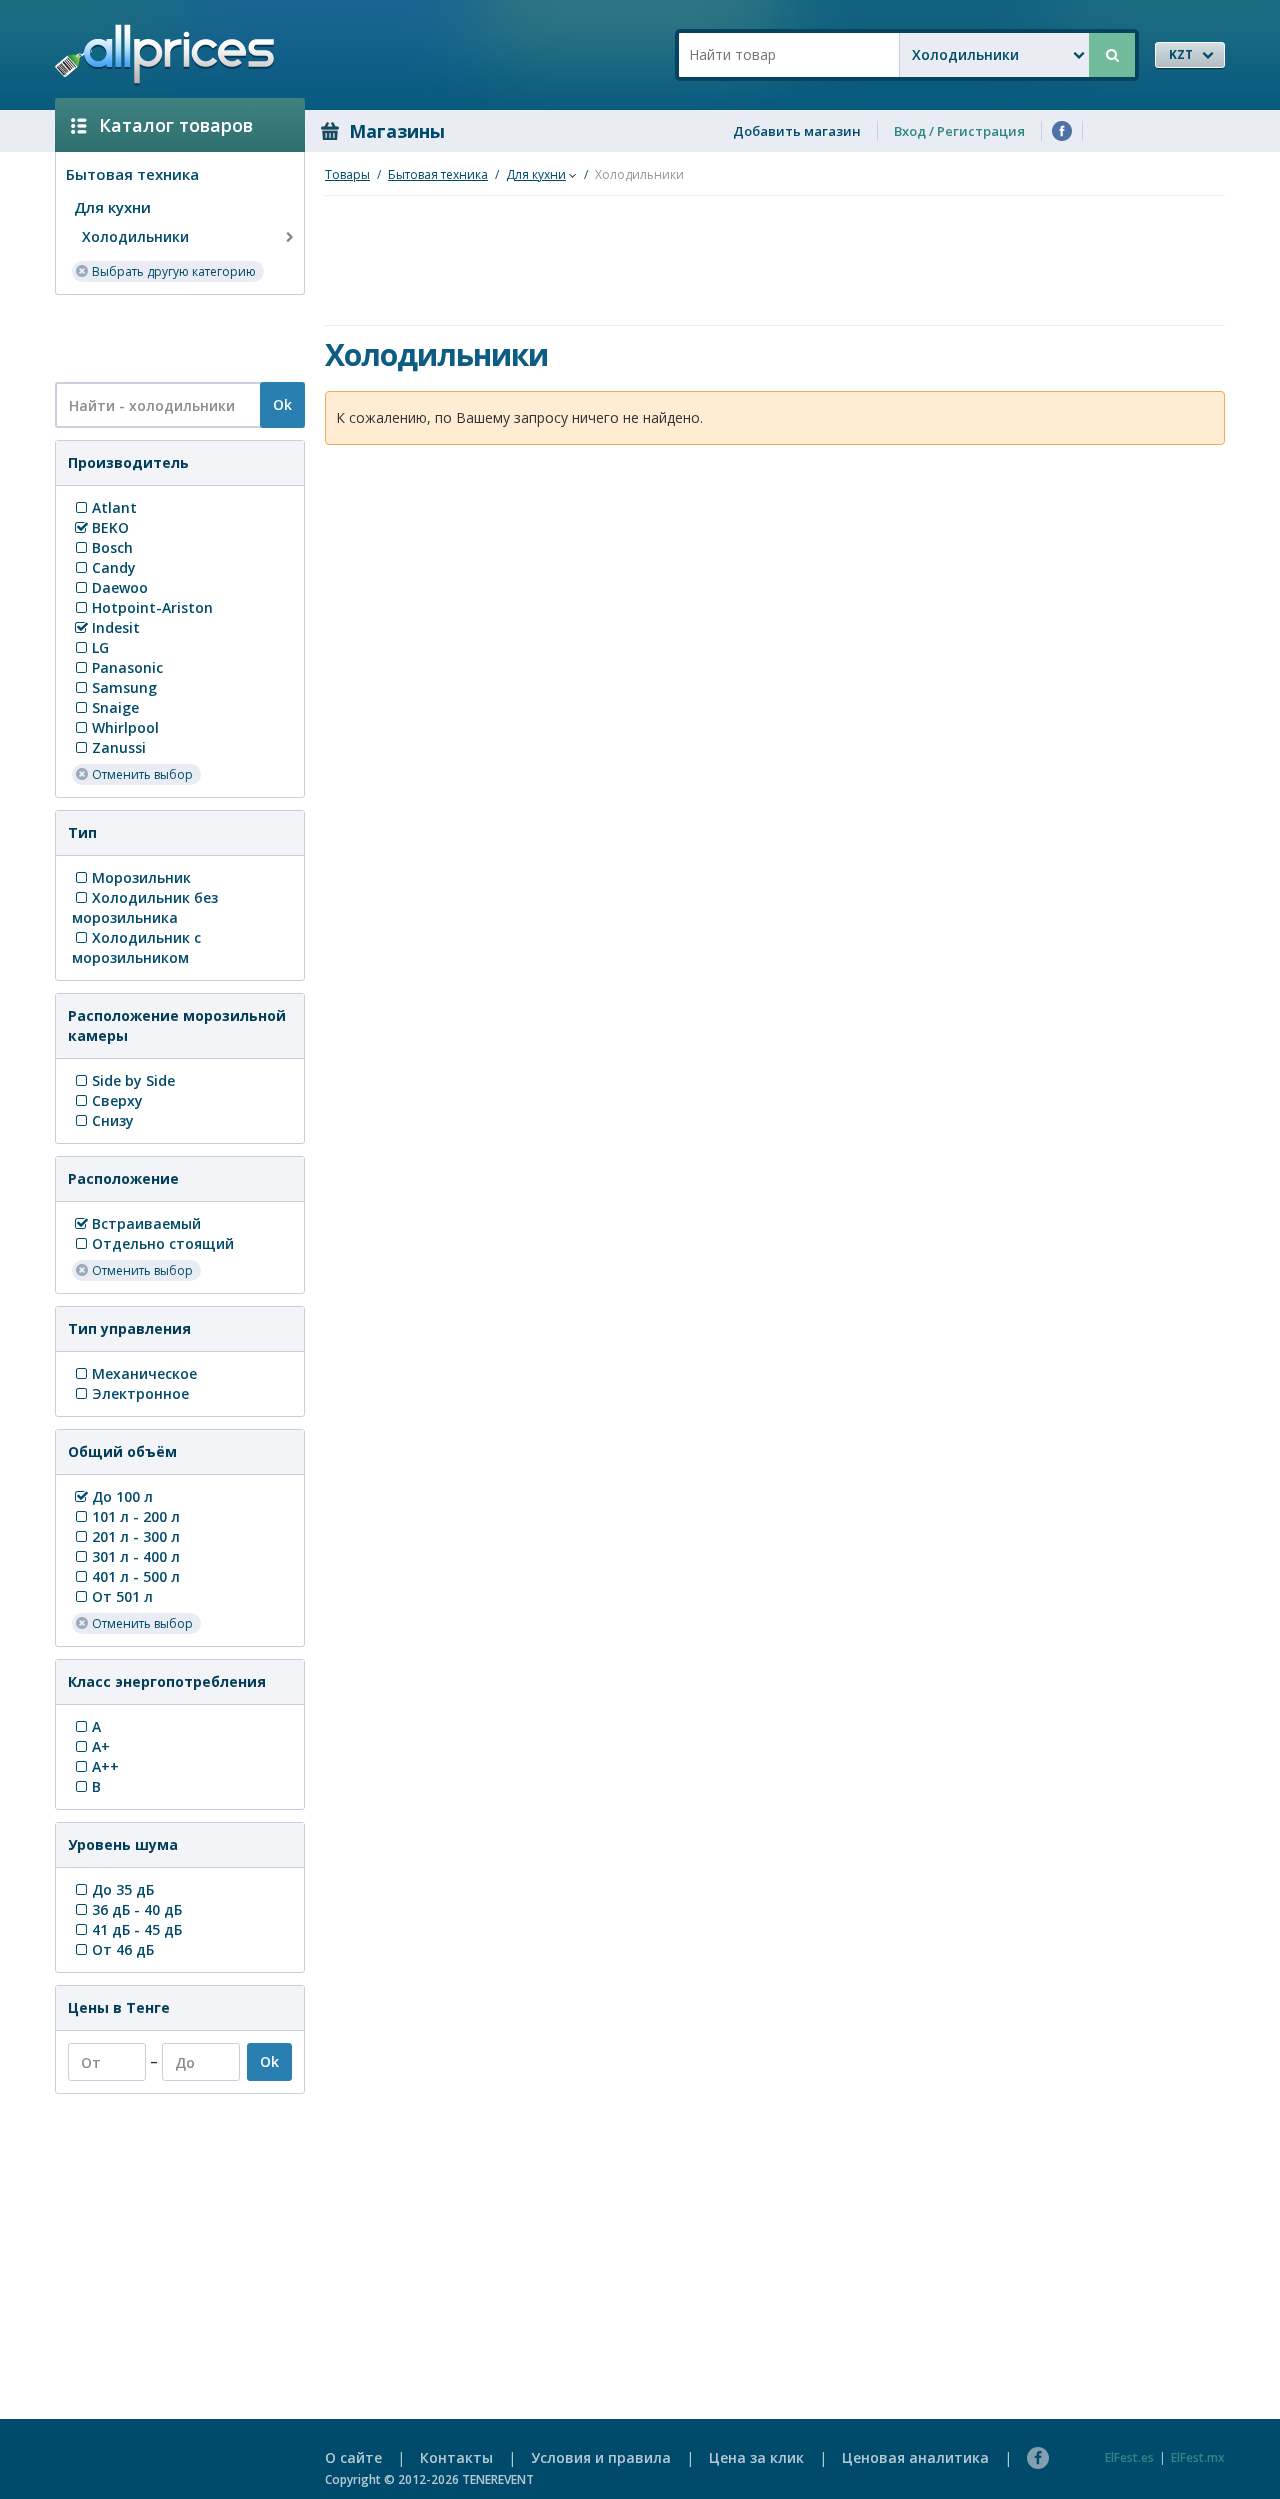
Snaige (115, 707)
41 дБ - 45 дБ (137, 1929)
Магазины (397, 131)
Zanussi (119, 747)
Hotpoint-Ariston (152, 607)
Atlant (114, 507)
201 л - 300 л (136, 1536)
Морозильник (141, 877)
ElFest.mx (1198, 2457)
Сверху (117, 1100)
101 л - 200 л (136, 1516)
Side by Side (133, 1080)
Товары (347, 174)
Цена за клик (756, 2457)
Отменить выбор (142, 774)
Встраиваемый (146, 1223)
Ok (282, 404)
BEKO (110, 527)
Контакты (456, 2457)
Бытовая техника (132, 174)
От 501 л (122, 1596)
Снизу (113, 1120)
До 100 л (122, 1496)
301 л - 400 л (136, 1556)
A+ (101, 1746)
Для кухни (112, 207)
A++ (105, 1766)
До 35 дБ (123, 1889)
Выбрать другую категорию (174, 271)
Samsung (124, 687)
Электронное (140, 1393)
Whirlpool (125, 727)
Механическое (144, 1373)
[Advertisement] (172, 337)
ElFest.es (1129, 2457)
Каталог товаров (176, 125)
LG (100, 647)
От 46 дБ (123, 1949)
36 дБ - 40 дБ (137, 1909)
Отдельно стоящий (163, 1243)
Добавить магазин (797, 131)
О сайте (353, 2457)
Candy (114, 567)
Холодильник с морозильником (136, 947)
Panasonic (127, 667)
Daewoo (120, 587)
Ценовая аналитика (915, 2457)
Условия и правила (601, 2457)
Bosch (112, 547)
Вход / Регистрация (959, 131)
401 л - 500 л (136, 1576)
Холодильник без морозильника (145, 907)
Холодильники (135, 236)
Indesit (116, 627)
